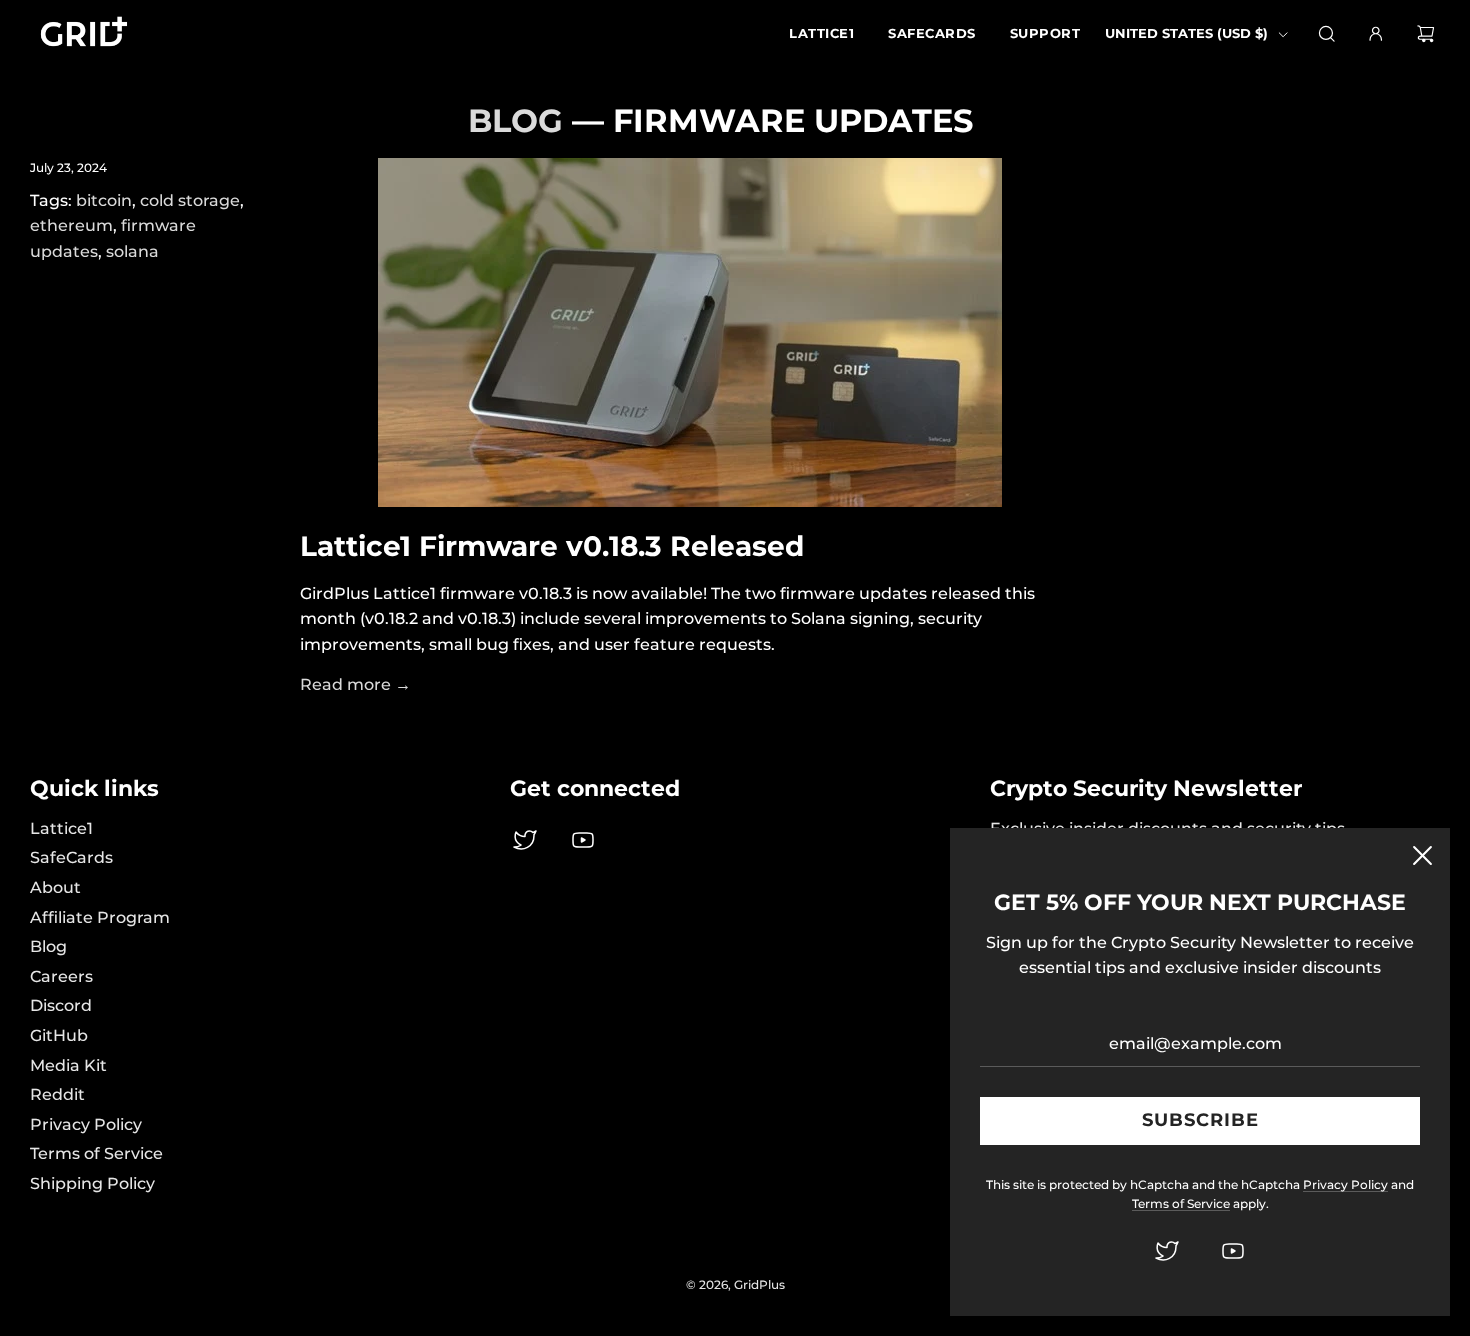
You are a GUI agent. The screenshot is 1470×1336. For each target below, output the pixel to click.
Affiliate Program (100, 917)
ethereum (71, 225)
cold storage (190, 200)
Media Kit (68, 1065)
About (55, 887)
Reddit (57, 1094)
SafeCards (71, 857)
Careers (61, 976)
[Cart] (1428, 34)
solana (132, 251)
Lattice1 (61, 828)
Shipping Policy (92, 1183)
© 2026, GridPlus (735, 1284)
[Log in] (1376, 34)
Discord (61, 1005)
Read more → (355, 684)
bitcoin (104, 200)
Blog (48, 946)
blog (515, 120)
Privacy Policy (86, 1124)
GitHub (59, 1035)
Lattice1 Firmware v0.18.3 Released (552, 546)
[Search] (1327, 34)
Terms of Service (96, 1153)
